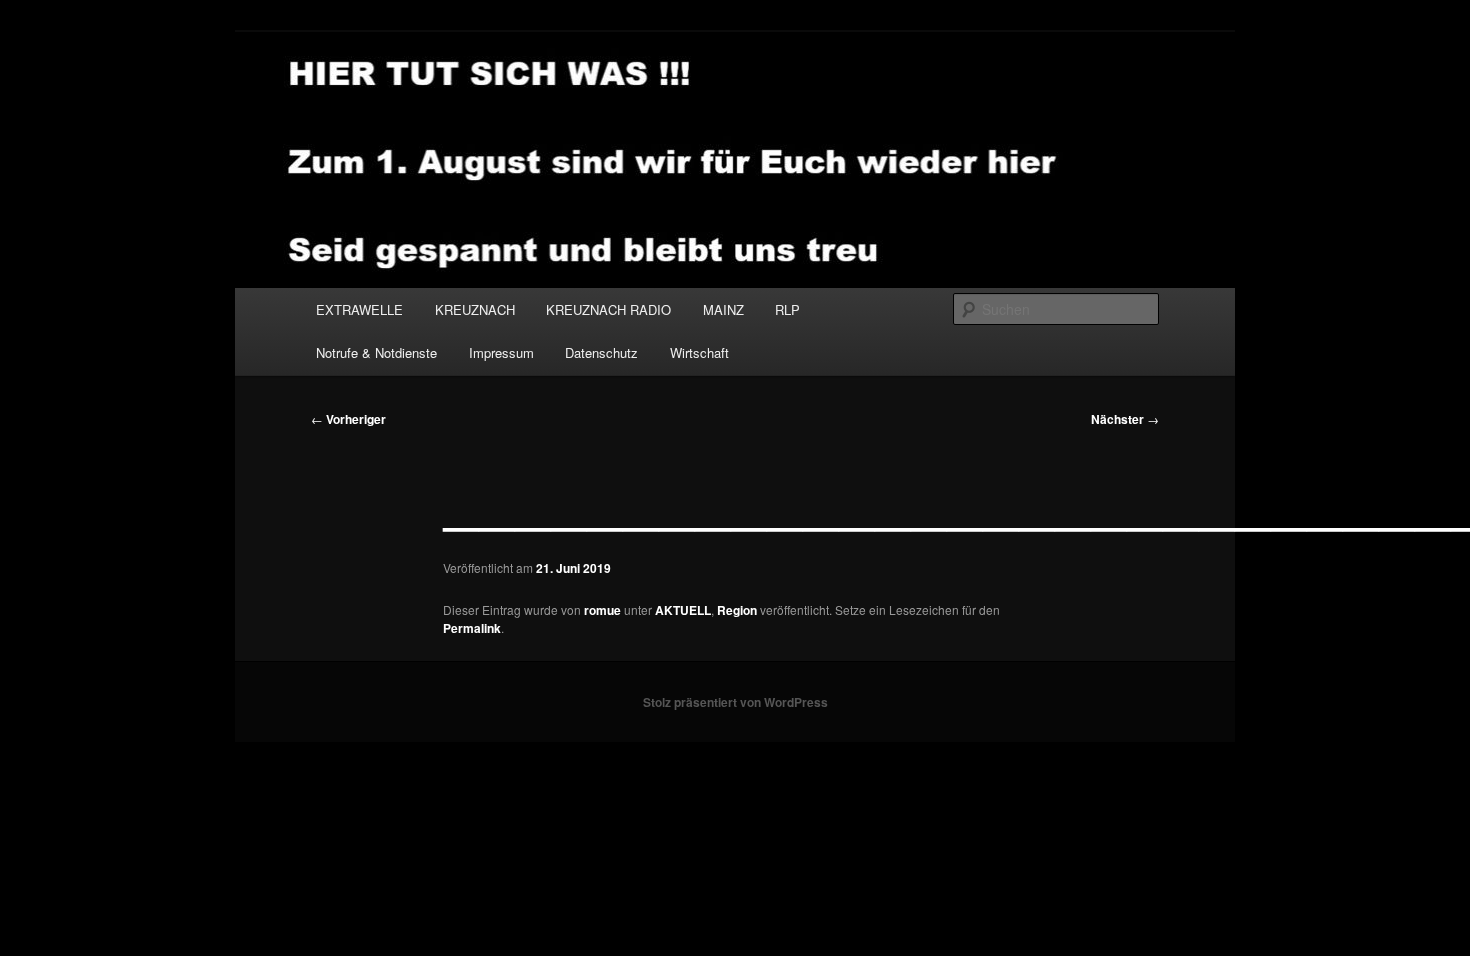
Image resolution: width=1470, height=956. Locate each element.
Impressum (501, 352)
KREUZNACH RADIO (608, 309)
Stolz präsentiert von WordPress (735, 702)
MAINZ (723, 309)
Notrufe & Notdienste (376, 352)
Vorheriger (348, 419)
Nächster (1125, 419)
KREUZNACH (475, 309)
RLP (787, 309)
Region (737, 610)
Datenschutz (601, 352)
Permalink (472, 628)
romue (602, 610)
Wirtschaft (699, 352)
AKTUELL (683, 610)
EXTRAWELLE (359, 309)
